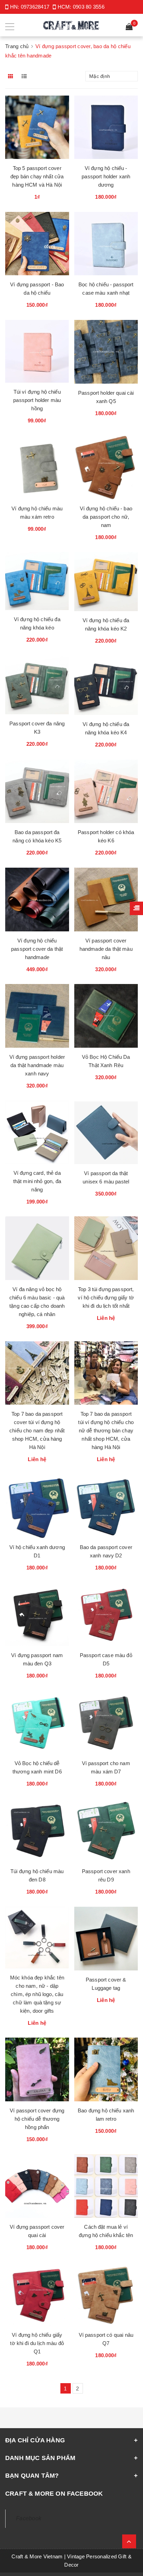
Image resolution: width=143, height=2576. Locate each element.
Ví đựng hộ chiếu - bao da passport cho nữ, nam (106, 517)
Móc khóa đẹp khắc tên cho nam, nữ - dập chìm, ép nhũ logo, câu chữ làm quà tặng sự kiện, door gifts (37, 1994)
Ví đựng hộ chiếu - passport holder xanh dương (106, 176)
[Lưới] (11, 76)
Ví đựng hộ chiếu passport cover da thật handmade (37, 949)
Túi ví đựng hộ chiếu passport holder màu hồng (37, 400)
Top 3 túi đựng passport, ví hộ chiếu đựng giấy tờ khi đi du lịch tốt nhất (106, 1298)
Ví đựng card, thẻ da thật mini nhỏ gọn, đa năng (37, 1181)
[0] (129, 28)
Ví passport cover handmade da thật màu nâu (106, 949)
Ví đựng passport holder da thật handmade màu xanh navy (37, 1065)
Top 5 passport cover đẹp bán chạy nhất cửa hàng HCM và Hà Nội (37, 176)
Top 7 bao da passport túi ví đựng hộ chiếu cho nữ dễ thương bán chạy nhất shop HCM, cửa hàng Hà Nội (106, 1430)
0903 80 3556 (89, 7)
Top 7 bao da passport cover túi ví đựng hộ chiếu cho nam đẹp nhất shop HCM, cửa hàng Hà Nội (37, 1430)
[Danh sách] (26, 76)
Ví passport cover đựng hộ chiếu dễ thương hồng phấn (37, 2119)
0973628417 (35, 7)
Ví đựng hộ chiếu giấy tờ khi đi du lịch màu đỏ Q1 (37, 2343)
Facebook (29, 2518)
